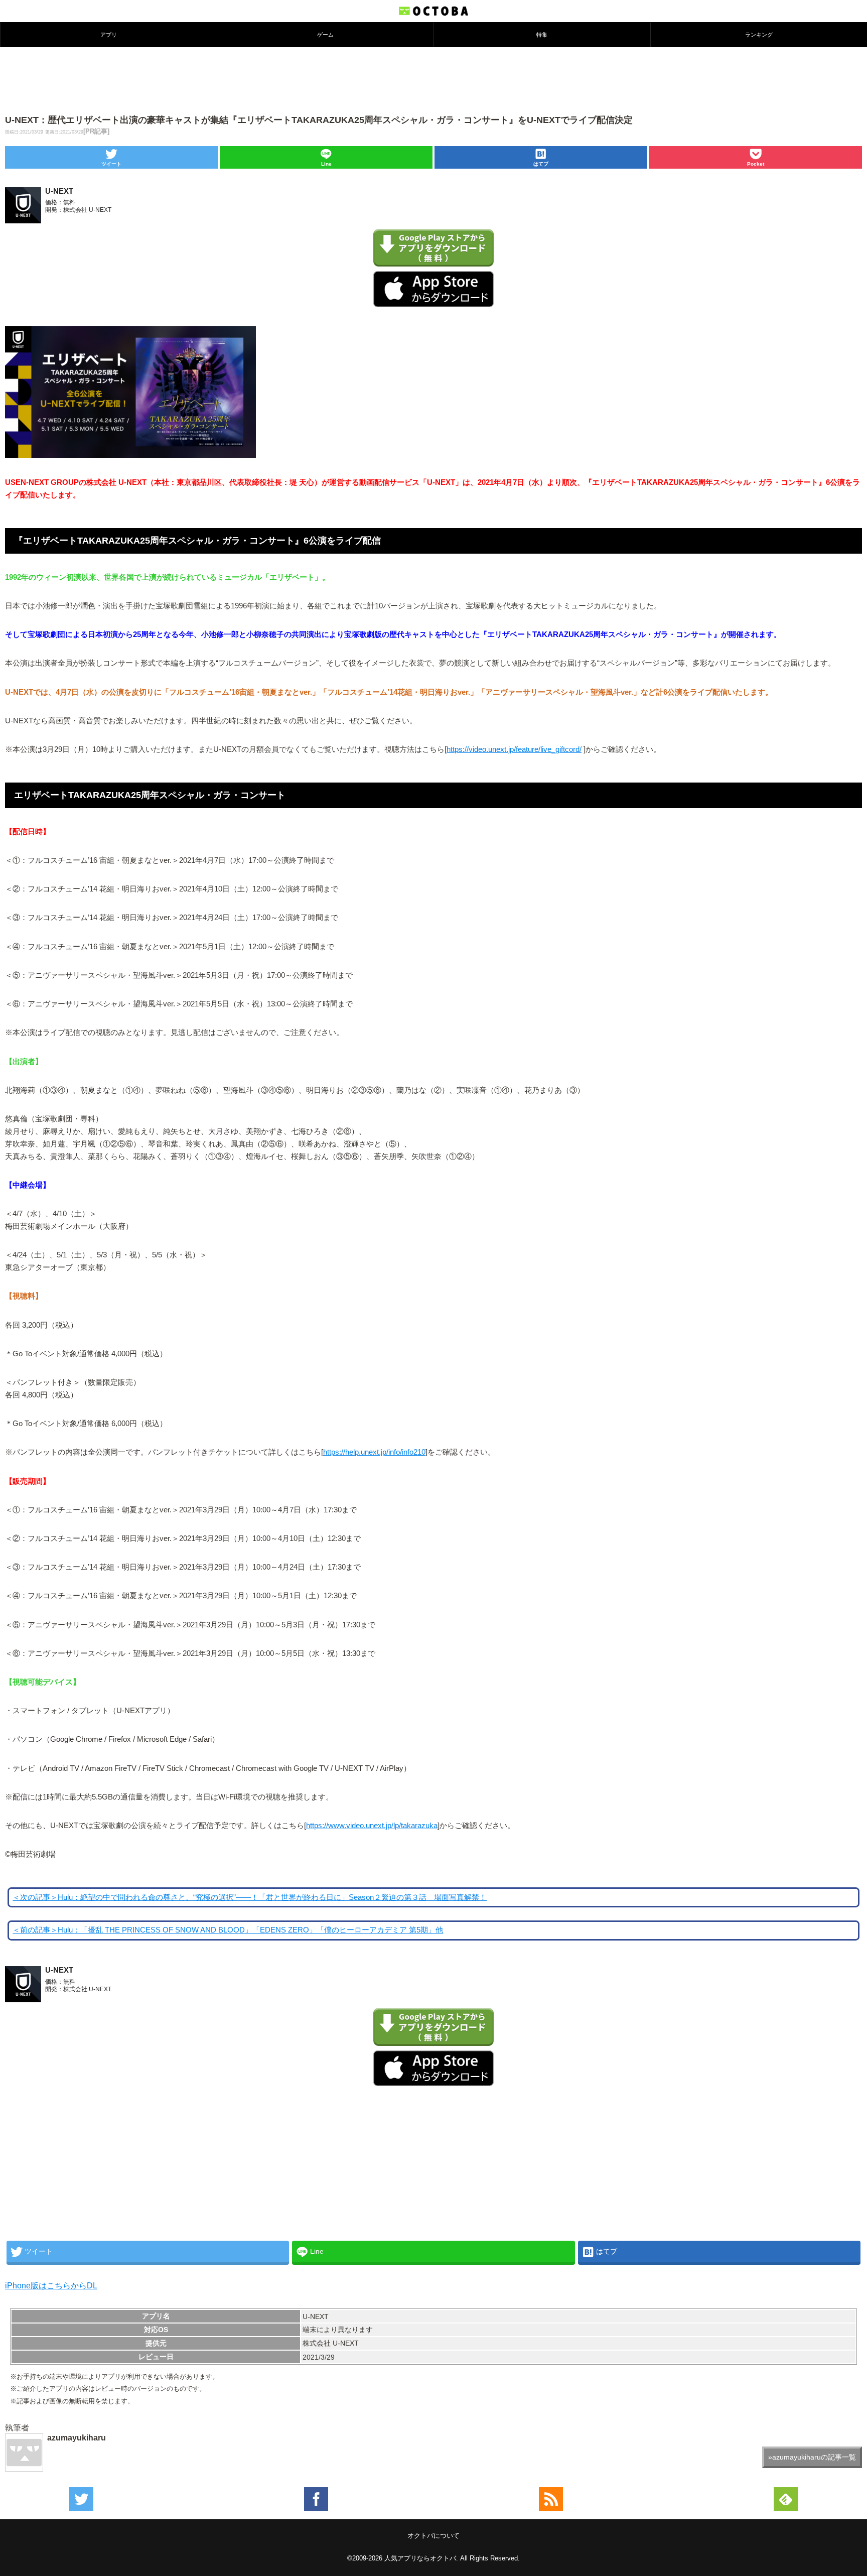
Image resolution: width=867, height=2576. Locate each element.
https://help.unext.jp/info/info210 (374, 1452)
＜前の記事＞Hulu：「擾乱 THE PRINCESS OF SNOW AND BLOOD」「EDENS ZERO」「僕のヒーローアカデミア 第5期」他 (228, 1930)
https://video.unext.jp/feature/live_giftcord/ (514, 749)
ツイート (111, 164)
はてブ (541, 164)
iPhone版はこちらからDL (51, 2286)
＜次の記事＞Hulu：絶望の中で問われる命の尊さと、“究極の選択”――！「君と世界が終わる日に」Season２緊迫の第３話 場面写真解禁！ (250, 1897)
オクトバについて (434, 2536)
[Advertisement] (434, 80)
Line (326, 164)
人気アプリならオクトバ (420, 2558)
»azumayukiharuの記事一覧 (812, 2457)
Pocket (756, 164)
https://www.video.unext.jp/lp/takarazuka (372, 1826)
